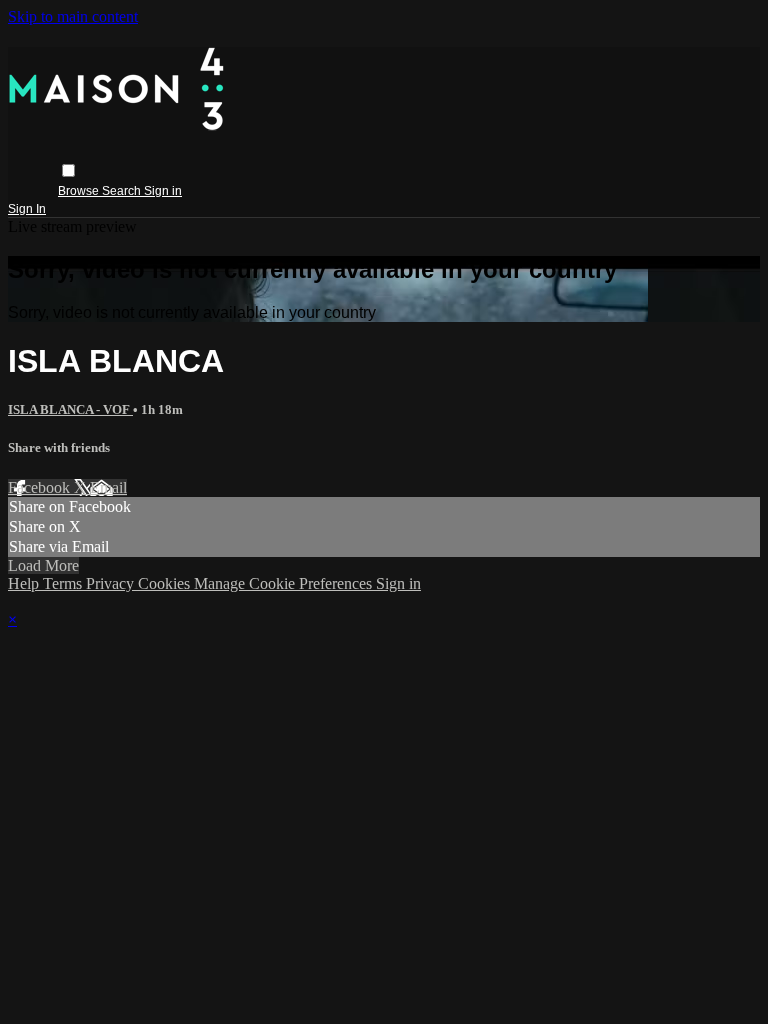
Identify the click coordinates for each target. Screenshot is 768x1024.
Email (108, 487)
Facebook (41, 487)
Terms (64, 583)
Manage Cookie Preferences (285, 583)
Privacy (112, 583)
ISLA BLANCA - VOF (70, 409)
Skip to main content (73, 16)
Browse (80, 191)
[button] (68, 170)
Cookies (166, 583)
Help (25, 583)
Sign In (27, 209)
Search (123, 191)
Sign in (163, 191)
